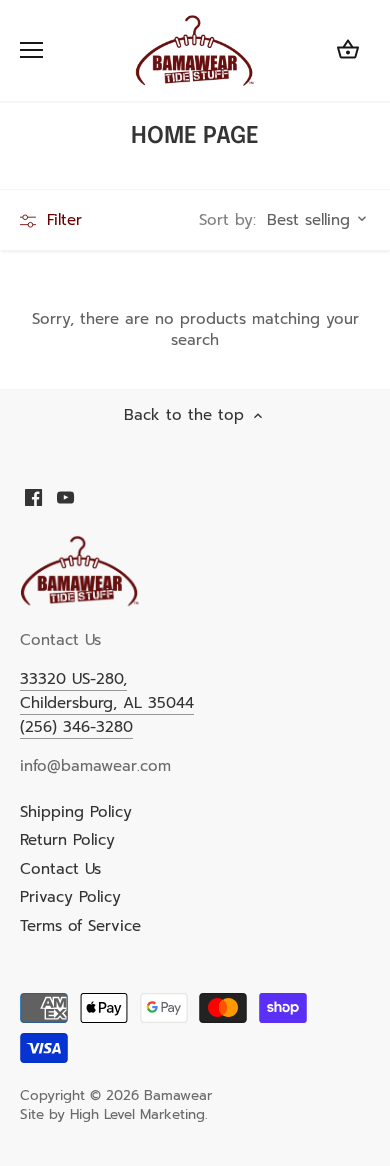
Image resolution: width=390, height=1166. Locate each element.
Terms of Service (80, 926)
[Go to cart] (348, 50)
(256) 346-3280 (76, 727)
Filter (61, 220)
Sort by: (227, 220)
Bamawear (178, 1095)
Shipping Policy (76, 812)
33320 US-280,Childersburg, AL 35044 (107, 691)
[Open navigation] (31, 50)
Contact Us (60, 869)
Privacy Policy (70, 897)
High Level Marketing (137, 1114)
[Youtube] (65, 496)
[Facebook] (33, 496)
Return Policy (67, 840)
